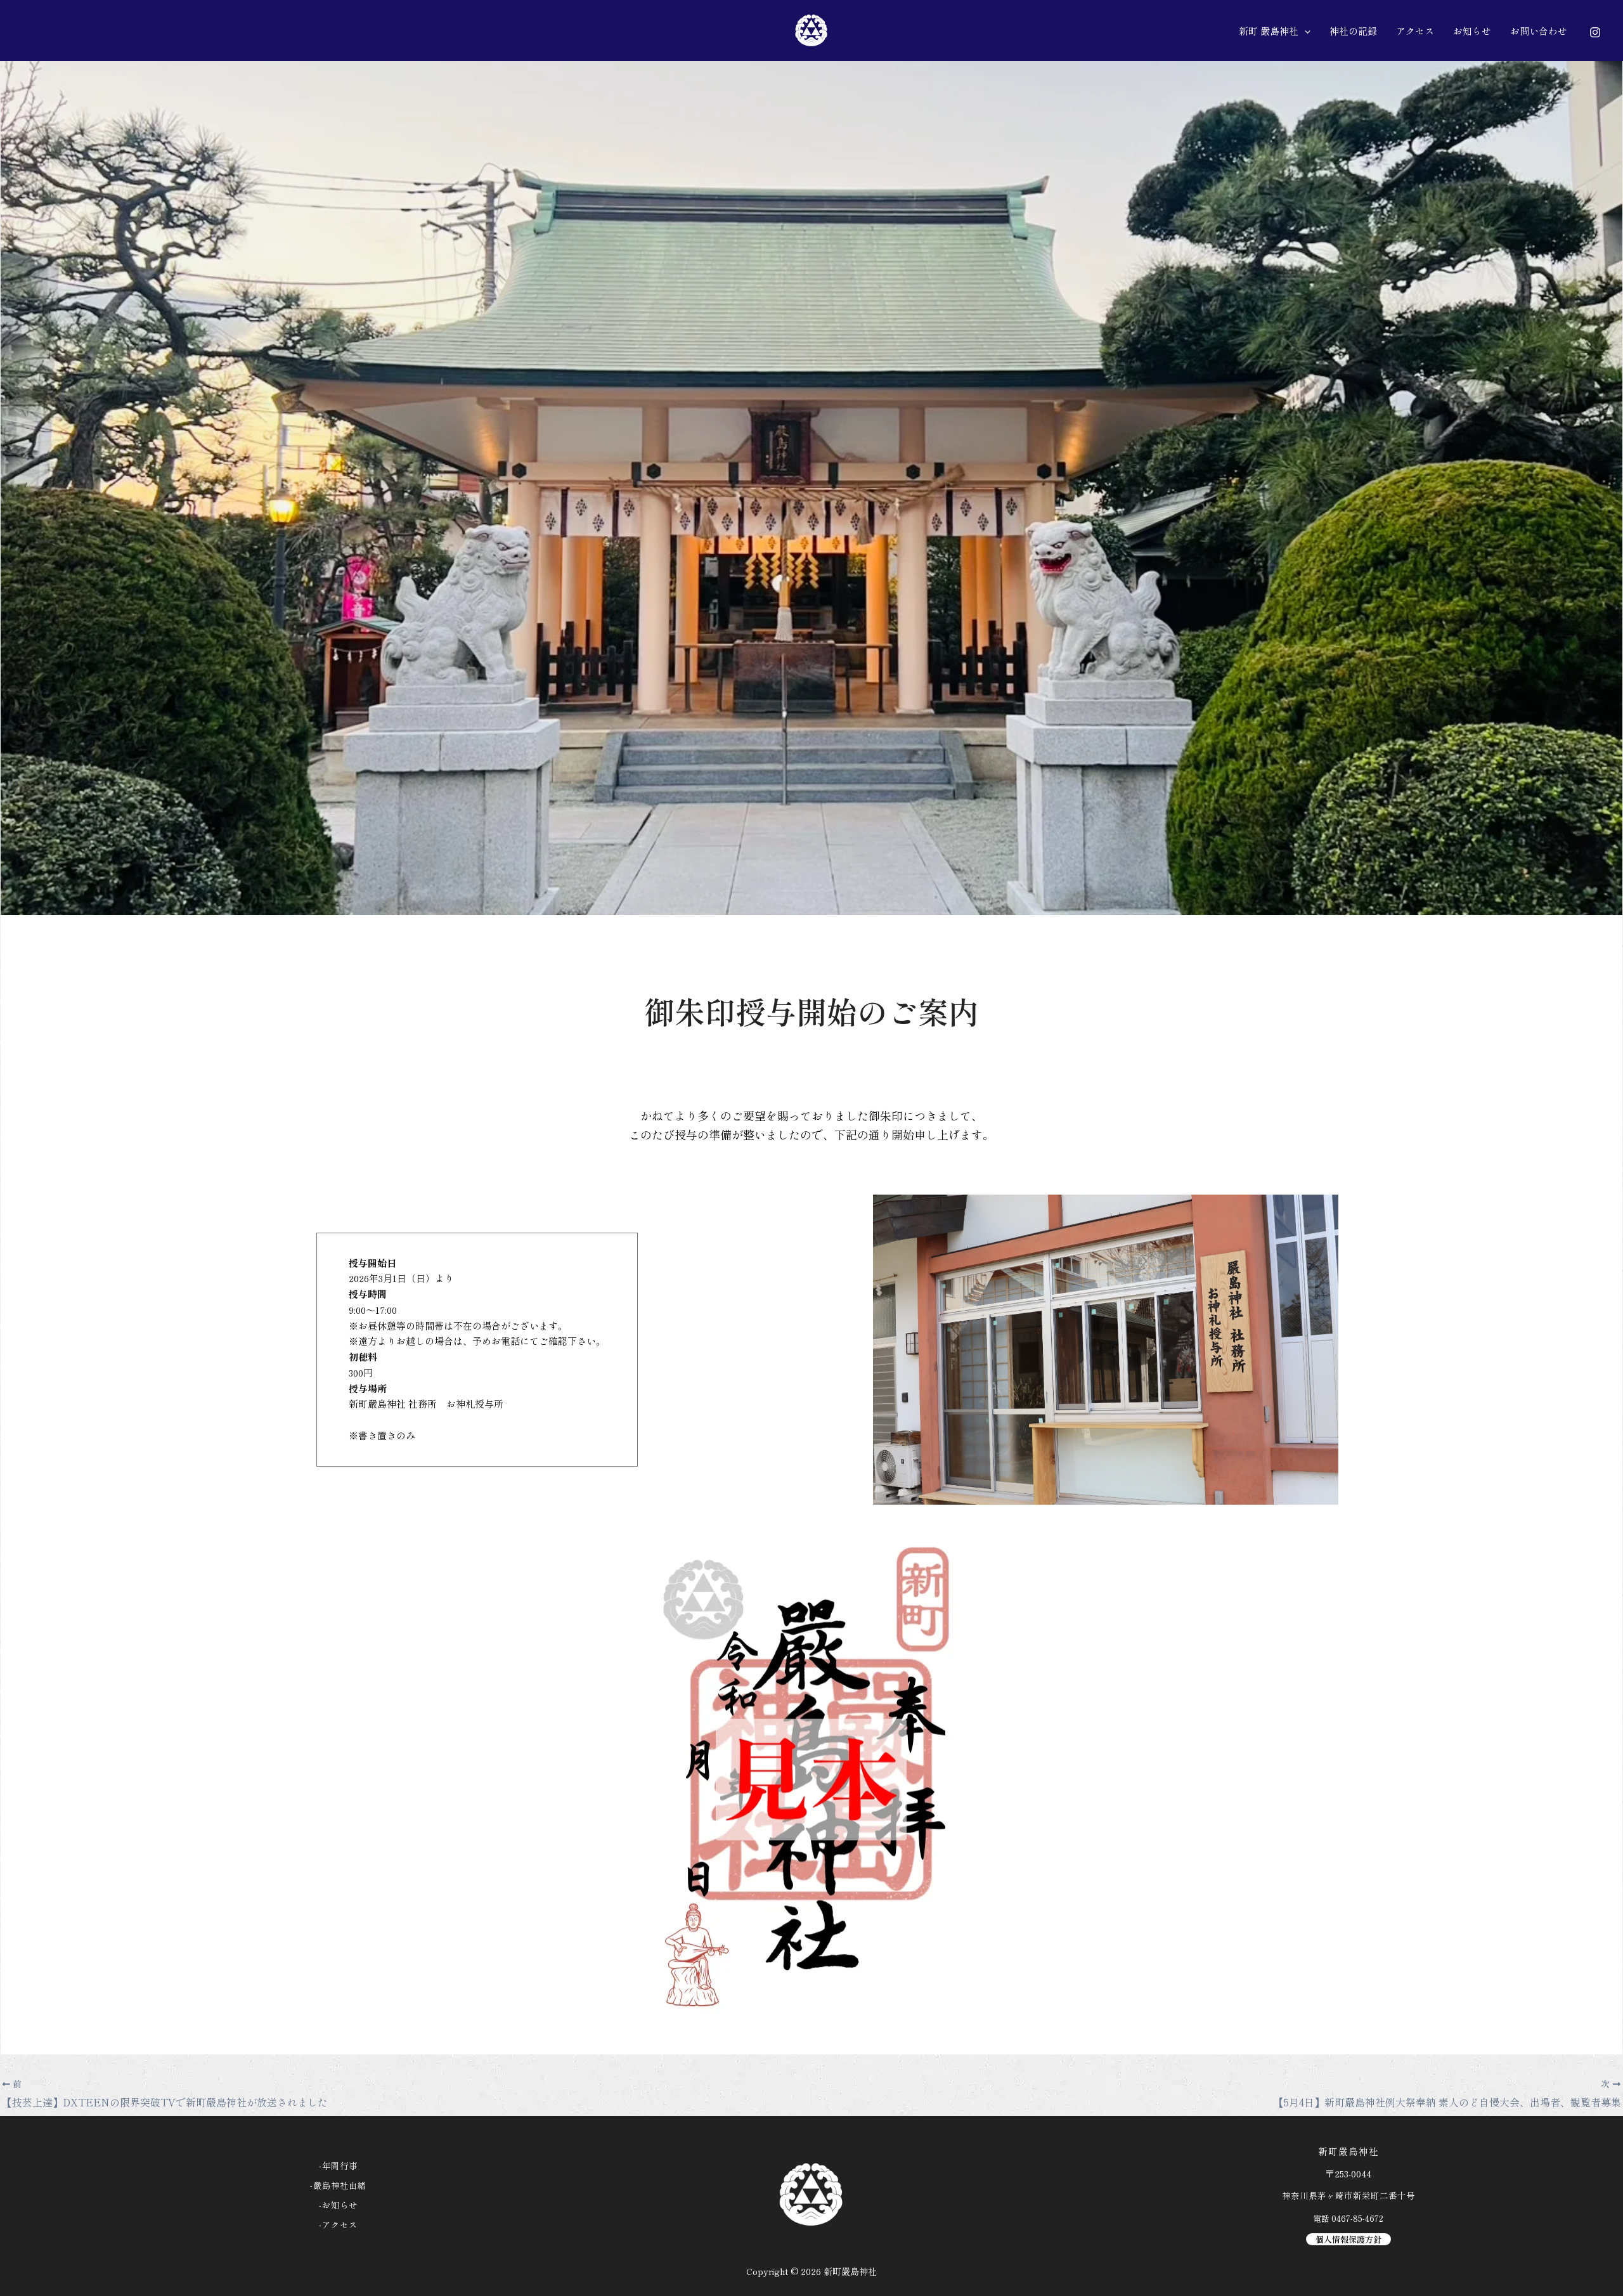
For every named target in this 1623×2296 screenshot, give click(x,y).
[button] (1304, 31)
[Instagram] (1595, 32)
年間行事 (340, 2166)
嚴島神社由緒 (340, 2185)
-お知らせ (338, 2205)
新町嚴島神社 (850, 2271)
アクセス (340, 2225)
